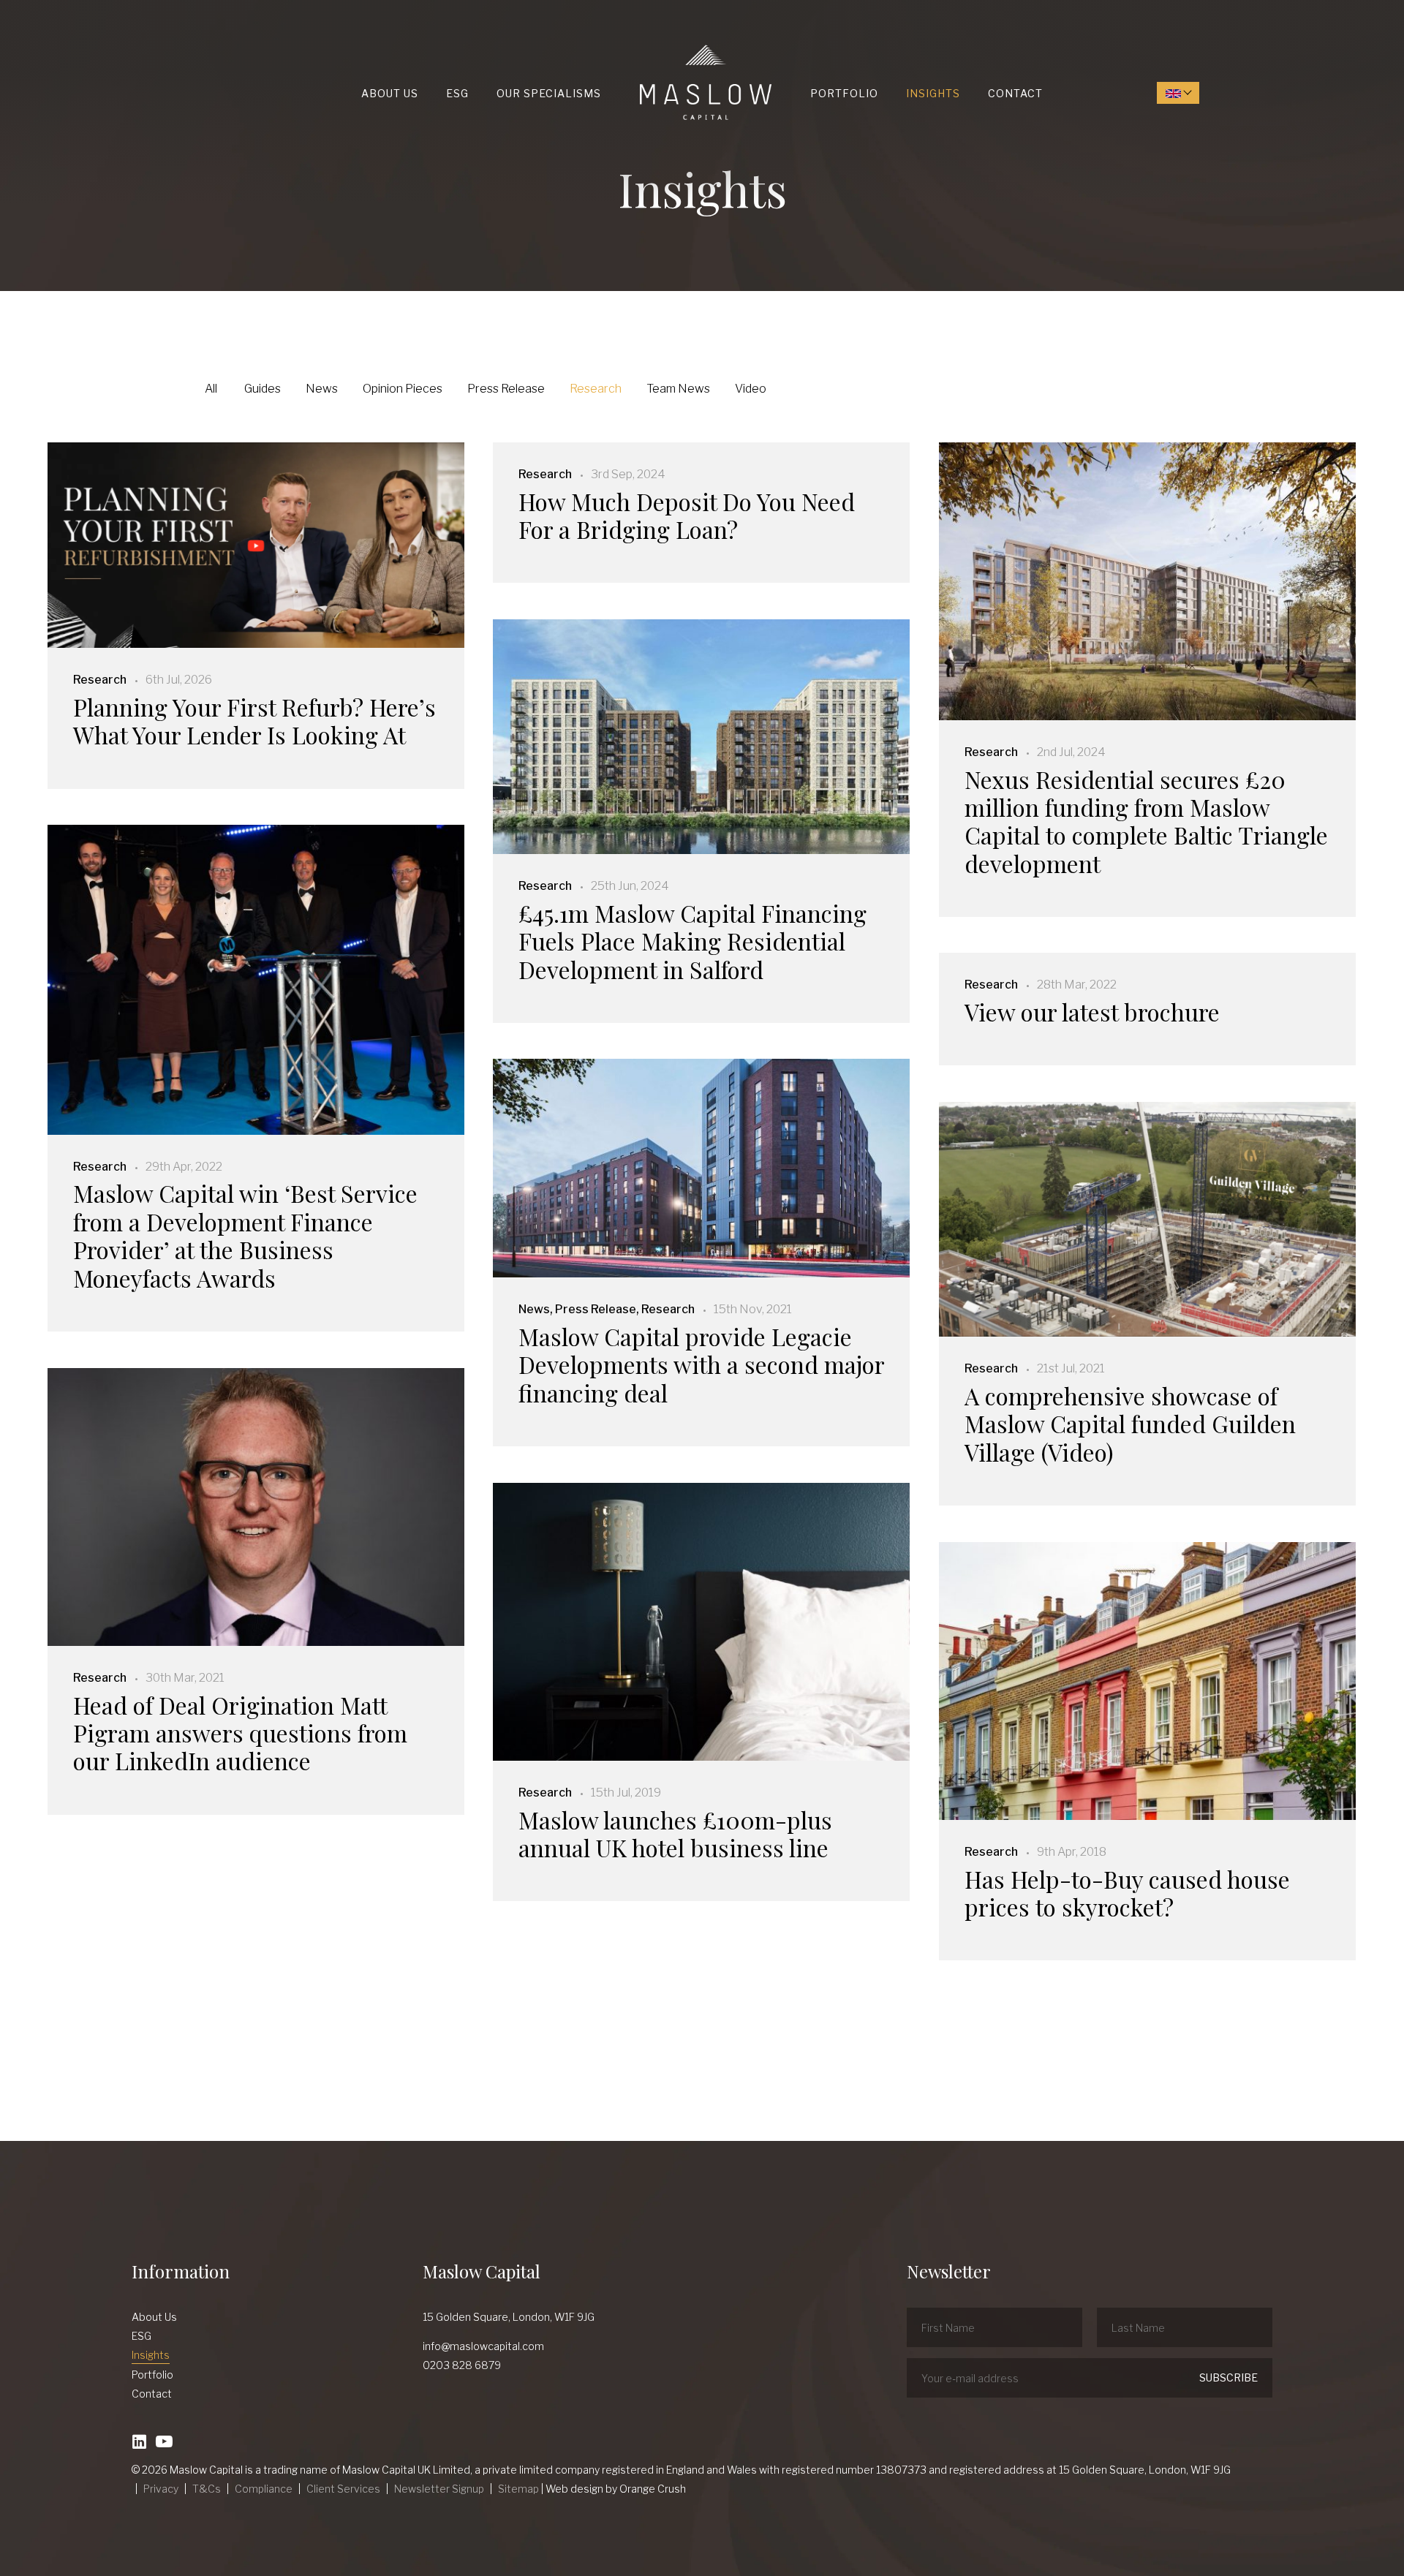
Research (596, 389)
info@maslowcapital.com (483, 2346)
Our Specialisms (549, 93)
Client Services (343, 2489)
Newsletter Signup (439, 2489)
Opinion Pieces (403, 389)
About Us (390, 93)
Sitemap (518, 2489)
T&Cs (207, 2489)
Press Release (506, 389)
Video (751, 389)
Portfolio (844, 93)
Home (643, 45)
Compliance (264, 2489)
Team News (678, 389)
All (211, 389)
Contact (1015, 93)
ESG (457, 93)
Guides (263, 389)
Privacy (161, 2489)
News (322, 389)
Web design (574, 2489)
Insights (933, 93)
